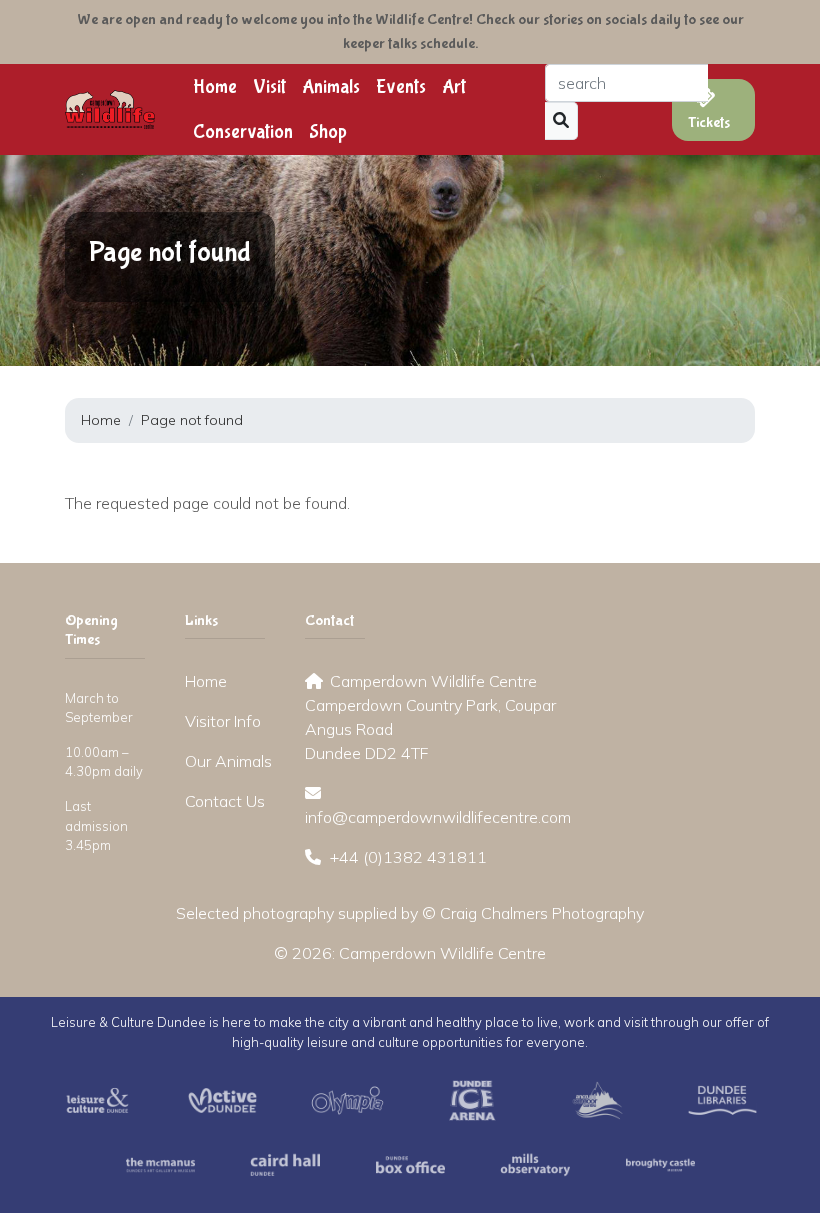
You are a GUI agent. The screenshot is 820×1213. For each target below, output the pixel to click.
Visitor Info (223, 721)
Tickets (709, 122)
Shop (328, 132)
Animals (331, 87)
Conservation (243, 132)
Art (454, 87)
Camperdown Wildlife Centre (442, 953)
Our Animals (228, 761)
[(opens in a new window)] (97, 1098)
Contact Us (225, 801)
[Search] (561, 121)
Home (215, 87)
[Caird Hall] (285, 1163)
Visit (269, 87)
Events (401, 87)
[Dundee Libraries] (722, 1098)
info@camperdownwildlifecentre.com (438, 817)
